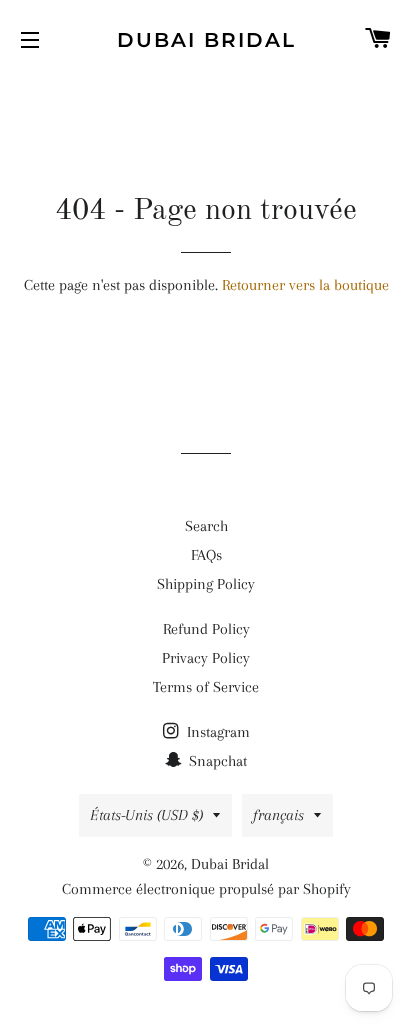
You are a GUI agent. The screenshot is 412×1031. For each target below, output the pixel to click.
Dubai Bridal (206, 40)
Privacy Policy (206, 658)
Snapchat (216, 761)
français (278, 815)
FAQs (206, 555)
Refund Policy (206, 629)
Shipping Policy (206, 584)
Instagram (216, 732)
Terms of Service (206, 687)
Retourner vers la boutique (305, 285)
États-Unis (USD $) (146, 815)
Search (206, 526)
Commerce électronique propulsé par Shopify (206, 889)
